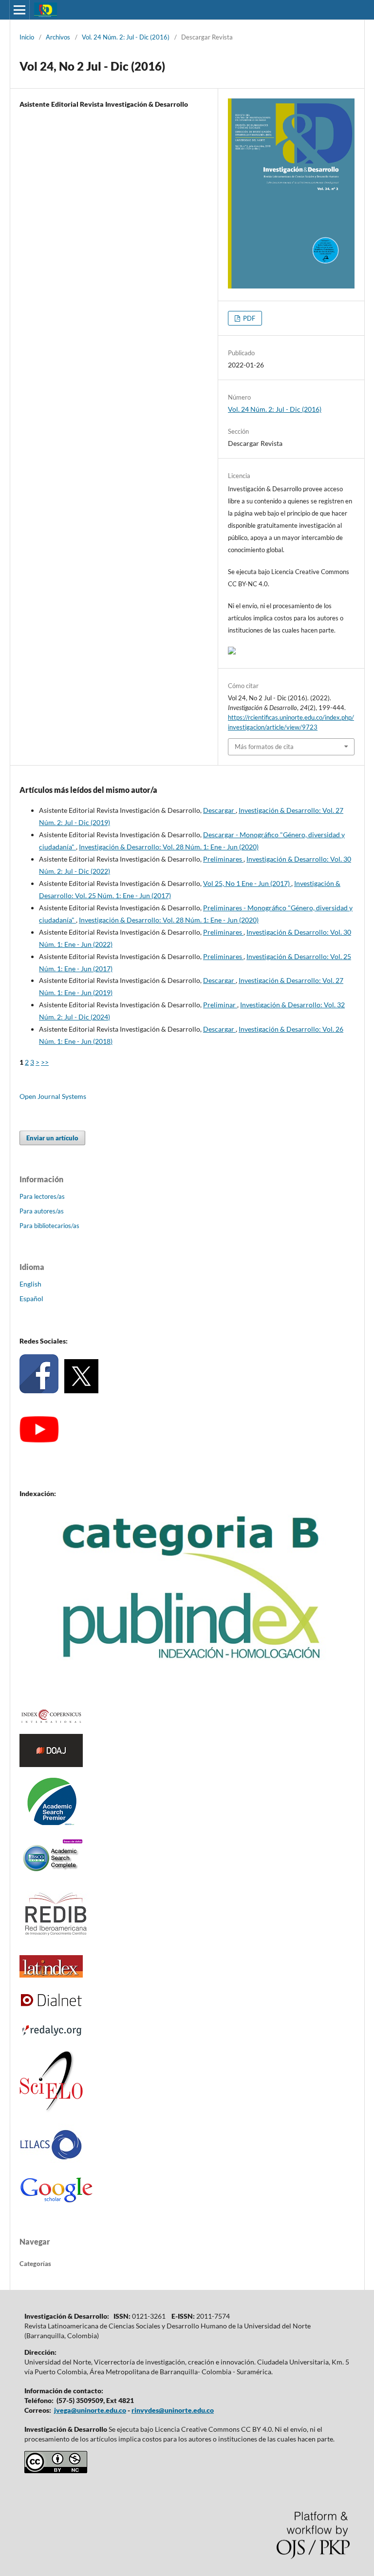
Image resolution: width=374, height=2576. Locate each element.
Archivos (58, 37)
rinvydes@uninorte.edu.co (173, 2410)
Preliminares (223, 859)
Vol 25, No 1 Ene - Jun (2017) (247, 883)
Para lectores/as (42, 1196)
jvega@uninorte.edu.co (90, 2410)
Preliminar (220, 1005)
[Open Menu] (19, 10)
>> (45, 1062)
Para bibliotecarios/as (49, 1226)
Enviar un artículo (52, 1138)
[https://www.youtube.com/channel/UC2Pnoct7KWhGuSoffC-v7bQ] (39, 1440)
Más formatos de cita (264, 747)
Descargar (219, 810)
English (30, 1284)
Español (31, 1298)
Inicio (27, 37)
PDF (248, 318)
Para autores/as (42, 1211)
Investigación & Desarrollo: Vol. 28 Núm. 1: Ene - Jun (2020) (169, 847)
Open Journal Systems (53, 1096)
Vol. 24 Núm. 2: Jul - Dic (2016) (126, 37)
